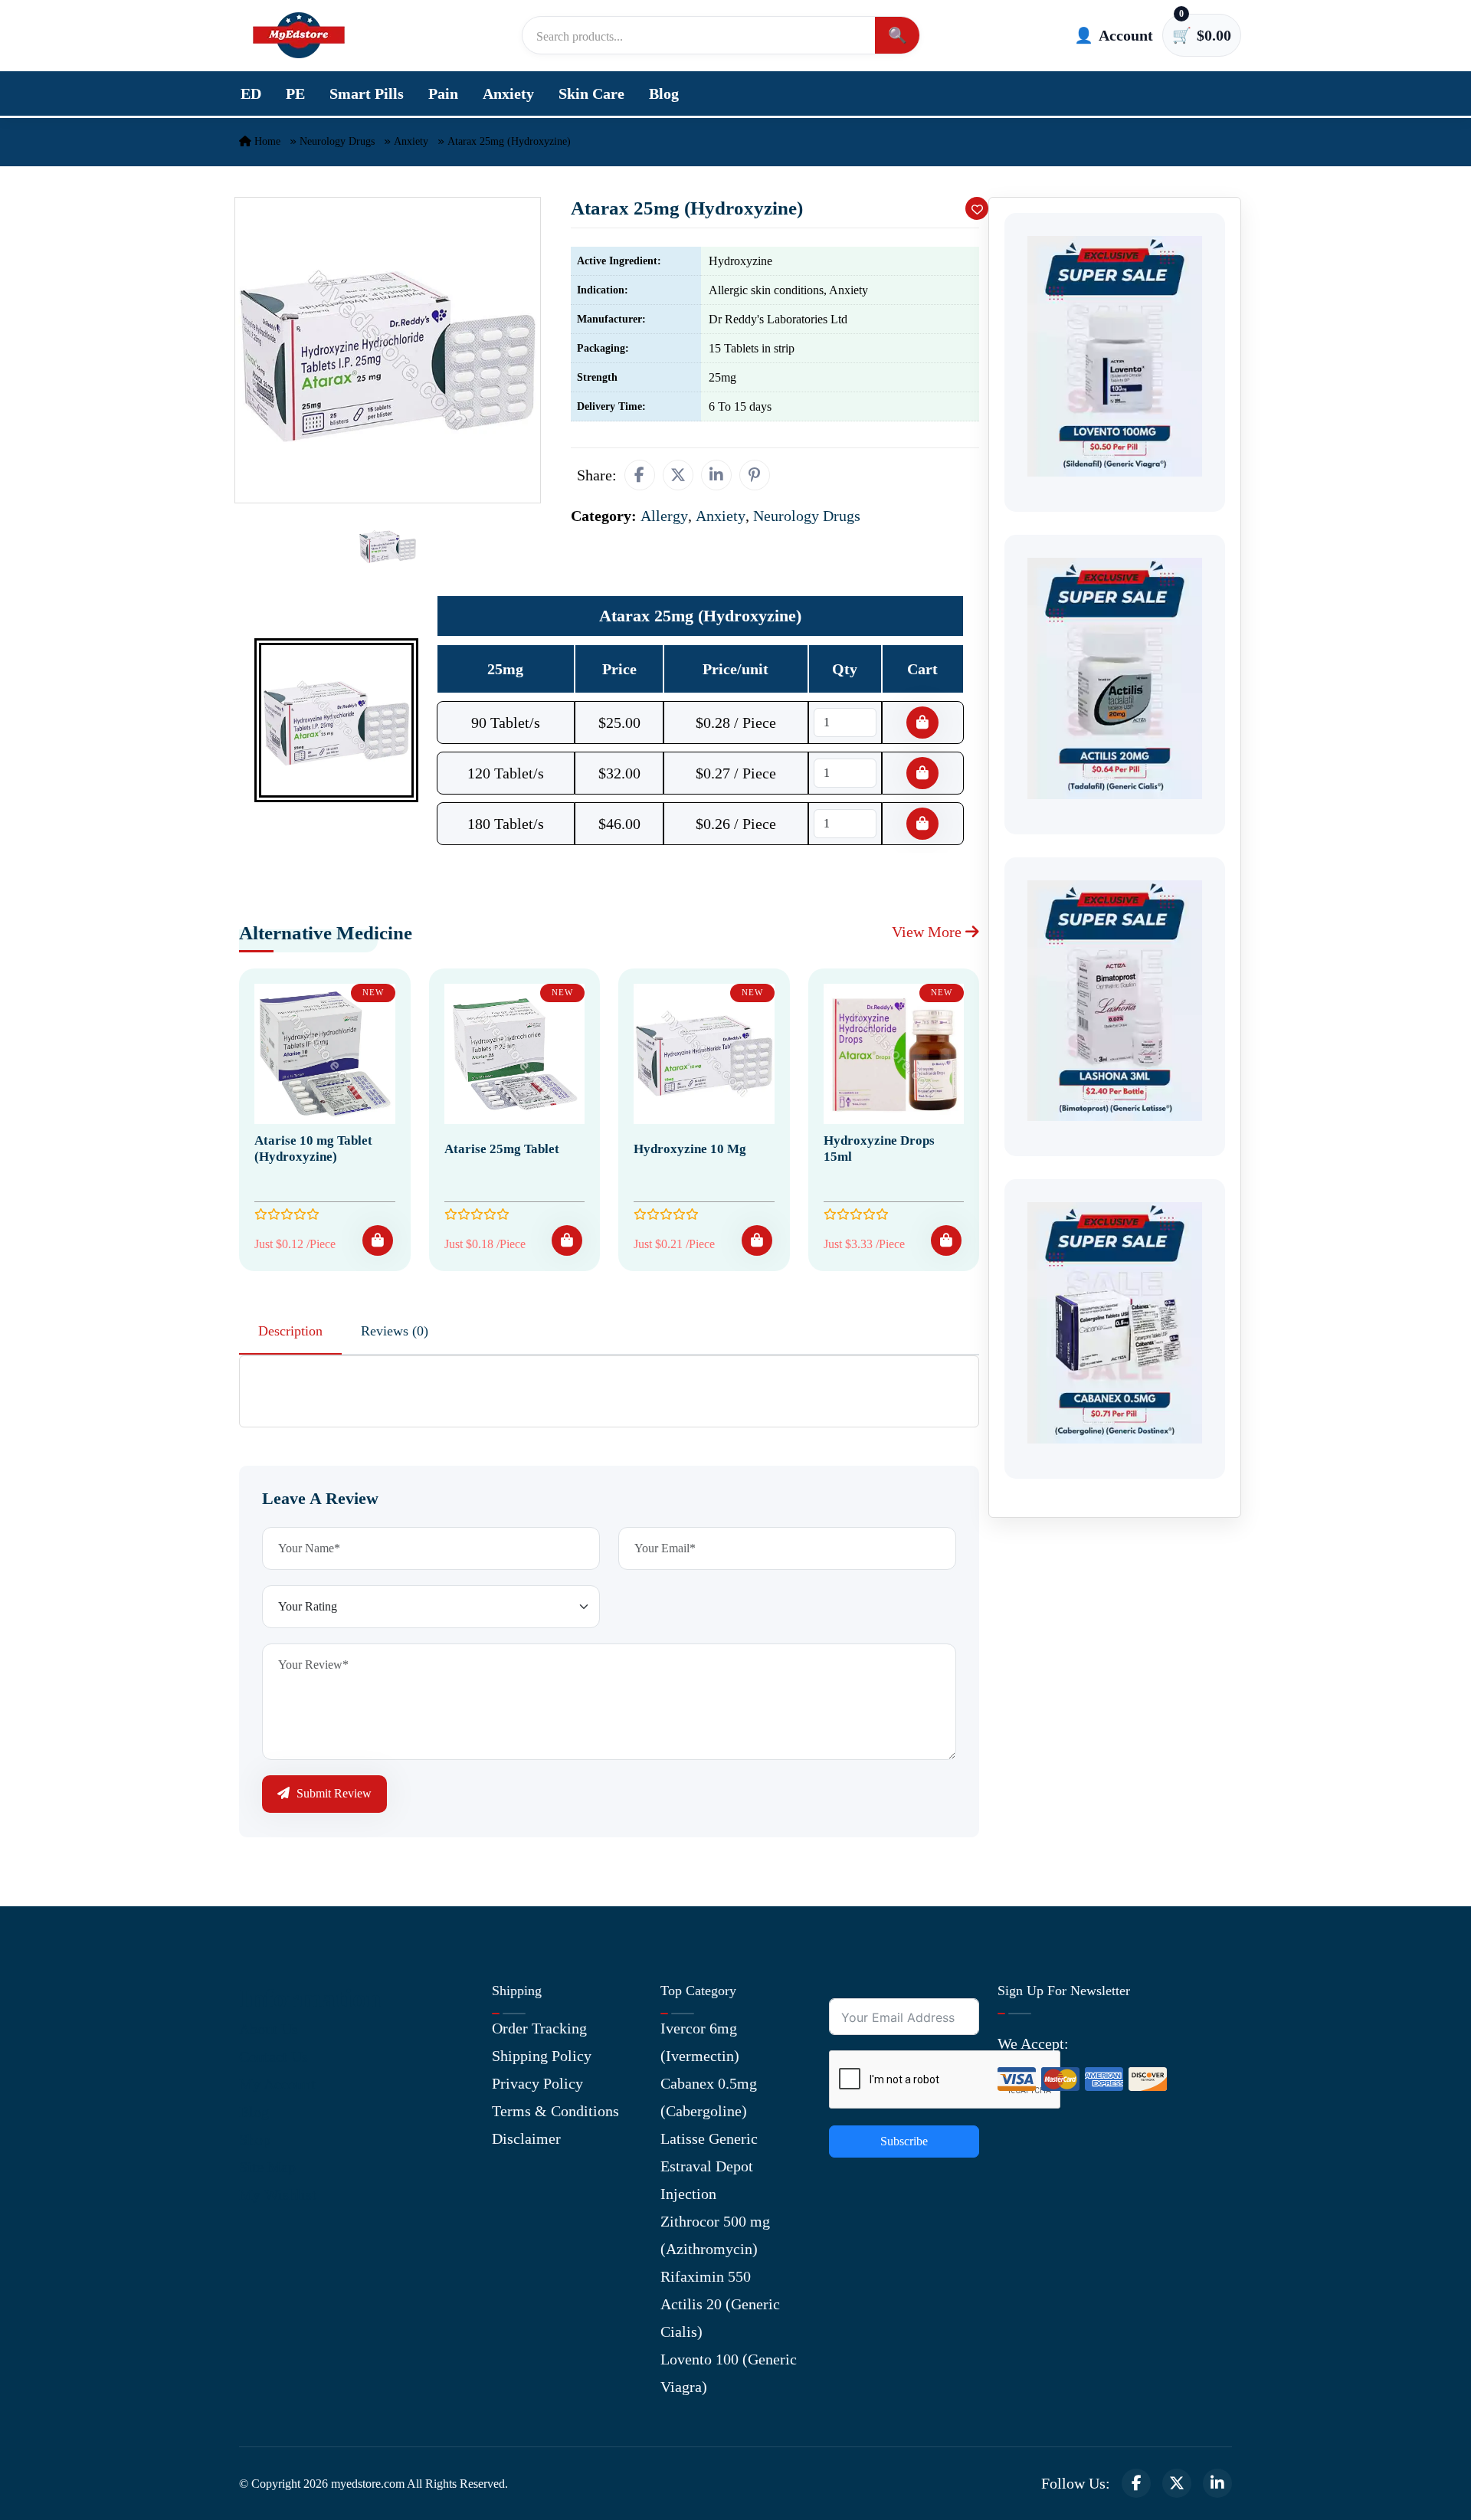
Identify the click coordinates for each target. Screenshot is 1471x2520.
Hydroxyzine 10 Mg (690, 1149)
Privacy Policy (537, 2083)
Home (266, 141)
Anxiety (508, 93)
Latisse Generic (709, 2138)
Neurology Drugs (337, 141)
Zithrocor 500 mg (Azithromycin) (715, 2235)
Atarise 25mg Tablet (502, 1149)
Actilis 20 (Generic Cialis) (720, 2318)
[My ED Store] (299, 35)
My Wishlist (278, 2194)
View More (929, 932)
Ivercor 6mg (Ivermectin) (700, 2042)
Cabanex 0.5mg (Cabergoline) (709, 2097)
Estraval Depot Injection (707, 2180)
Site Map (267, 2167)
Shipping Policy (542, 2056)
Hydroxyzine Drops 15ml (879, 1148)
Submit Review (333, 1793)
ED (251, 93)
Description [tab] (290, 1331)
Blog (664, 93)
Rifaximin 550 (706, 2276)
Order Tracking (539, 2028)
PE (295, 93)
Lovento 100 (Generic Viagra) (729, 2373)
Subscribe (904, 2141)
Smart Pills (367, 93)
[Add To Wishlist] (977, 208)
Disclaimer (526, 2138)
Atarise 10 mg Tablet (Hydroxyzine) (313, 1148)
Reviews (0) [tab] (395, 1331)
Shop (255, 2139)
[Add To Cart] (378, 1240)
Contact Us (274, 2056)
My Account (277, 2084)
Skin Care (591, 93)
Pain (443, 93)
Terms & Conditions (555, 2111)
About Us (269, 2029)
